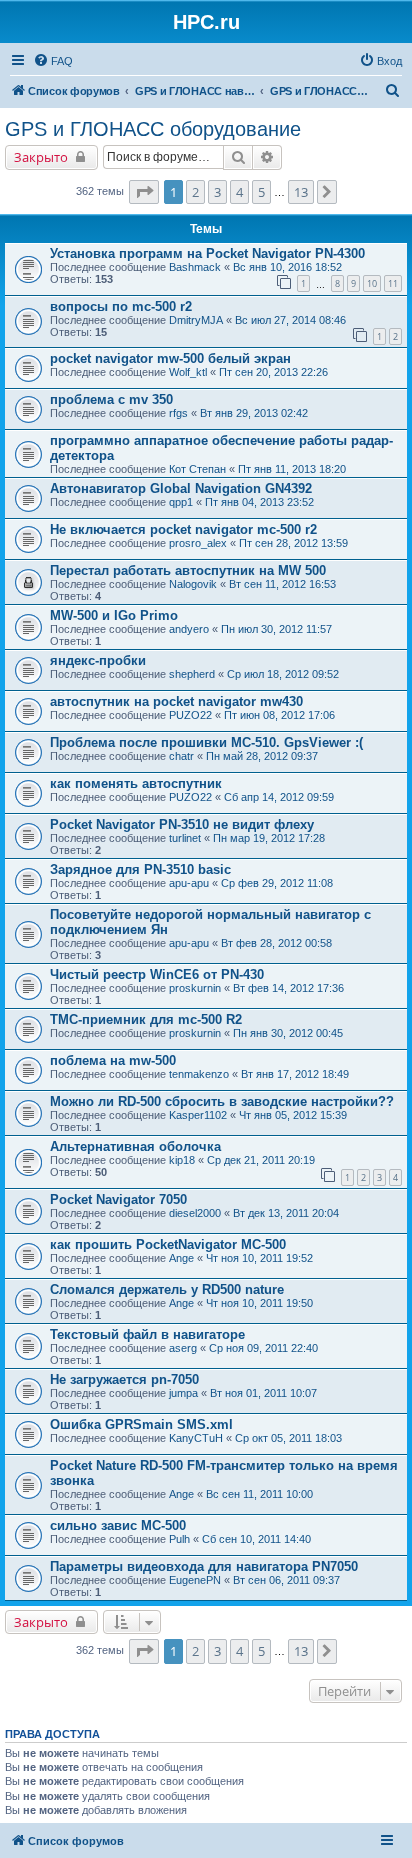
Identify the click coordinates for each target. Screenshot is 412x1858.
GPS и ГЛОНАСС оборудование (153, 129)
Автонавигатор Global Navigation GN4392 (181, 488)
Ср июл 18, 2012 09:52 (283, 674)
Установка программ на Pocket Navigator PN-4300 (207, 253)
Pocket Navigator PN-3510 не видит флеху (182, 824)
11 (393, 283)
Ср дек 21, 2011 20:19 (261, 1160)
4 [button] (239, 192)
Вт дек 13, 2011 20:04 (286, 1213)
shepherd (192, 674)
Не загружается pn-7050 (124, 1379)
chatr (181, 756)
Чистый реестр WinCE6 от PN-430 (157, 974)
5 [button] (261, 192)
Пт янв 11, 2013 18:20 (292, 469)
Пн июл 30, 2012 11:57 (276, 629)
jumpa (183, 1393)
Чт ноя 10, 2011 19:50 (259, 1303)
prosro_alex (198, 543)
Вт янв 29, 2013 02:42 (254, 413)
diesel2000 (195, 1213)
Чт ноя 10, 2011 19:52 (259, 1258)
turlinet (185, 838)
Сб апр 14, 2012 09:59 (279, 797)
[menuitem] (53, 61)
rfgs (178, 413)
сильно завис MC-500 (118, 1525)
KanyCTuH (196, 1438)
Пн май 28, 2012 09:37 (262, 756)
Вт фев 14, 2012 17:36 (288, 988)
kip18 (182, 1160)
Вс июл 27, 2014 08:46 (290, 320)
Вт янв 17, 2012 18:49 (295, 1074)
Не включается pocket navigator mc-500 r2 (183, 529)
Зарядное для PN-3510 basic (140, 869)
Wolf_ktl (188, 372)
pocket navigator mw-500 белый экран (170, 358)
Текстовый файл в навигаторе (147, 1334)
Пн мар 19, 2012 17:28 (269, 838)
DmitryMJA (196, 320)
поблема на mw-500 (113, 1060)
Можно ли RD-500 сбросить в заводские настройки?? (222, 1101)
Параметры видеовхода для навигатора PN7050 (204, 1566)
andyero (189, 629)
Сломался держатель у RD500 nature (167, 1289)
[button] (144, 192)
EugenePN (195, 1580)
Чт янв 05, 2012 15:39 (293, 1115)
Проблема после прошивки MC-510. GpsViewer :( (206, 742)
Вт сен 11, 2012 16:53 (282, 584)
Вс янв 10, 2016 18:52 (287, 267)
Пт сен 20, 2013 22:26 (273, 372)
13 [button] (301, 192)
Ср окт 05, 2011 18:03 (288, 1438)
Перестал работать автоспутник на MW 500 (188, 570)
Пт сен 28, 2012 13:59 (293, 543)
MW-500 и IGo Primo (114, 615)
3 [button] (217, 192)
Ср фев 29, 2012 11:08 (277, 883)
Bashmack (195, 267)
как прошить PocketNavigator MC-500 (168, 1244)
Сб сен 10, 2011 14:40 (256, 1539)
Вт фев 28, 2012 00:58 (276, 943)
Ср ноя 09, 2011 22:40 (263, 1348)
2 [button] (195, 192)
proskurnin (195, 988)
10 (372, 283)
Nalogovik (193, 584)
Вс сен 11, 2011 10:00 (259, 1494)
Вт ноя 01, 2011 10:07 (263, 1393)
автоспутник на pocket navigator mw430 (176, 701)
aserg (183, 1348)
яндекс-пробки (98, 660)
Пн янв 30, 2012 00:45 (288, 1033)
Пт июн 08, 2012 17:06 (279, 715)
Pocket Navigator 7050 (118, 1199)
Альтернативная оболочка (135, 1146)
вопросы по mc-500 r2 (121, 306)
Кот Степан (197, 469)
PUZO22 (190, 715)
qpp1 (181, 502)
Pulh (179, 1539)
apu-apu (189, 883)
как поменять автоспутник (136, 783)
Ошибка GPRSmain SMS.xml (141, 1424)
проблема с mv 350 (111, 399)
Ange (181, 1258)
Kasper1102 (198, 1115)
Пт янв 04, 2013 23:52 (259, 502)
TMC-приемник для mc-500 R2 (146, 1019)
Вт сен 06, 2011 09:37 (286, 1580)
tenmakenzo (199, 1074)
